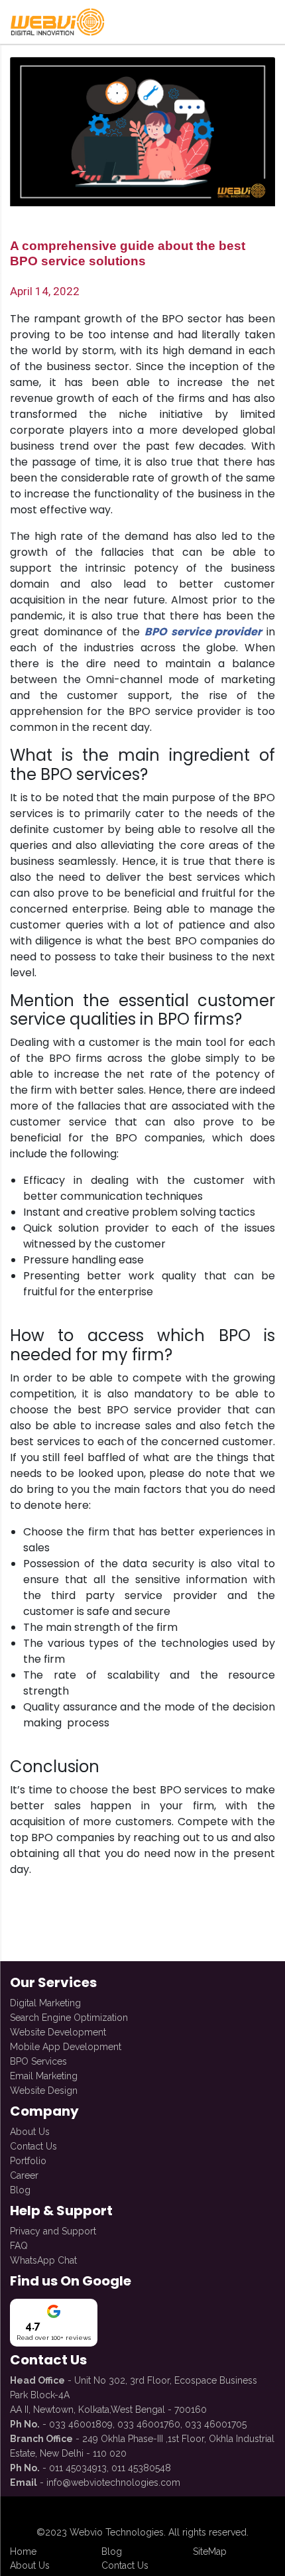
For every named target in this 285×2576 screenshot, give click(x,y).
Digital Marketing (45, 2003)
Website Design (44, 2091)
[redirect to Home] (56, 22)
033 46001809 (81, 2424)
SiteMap (210, 2551)
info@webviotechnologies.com (113, 2482)
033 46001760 (149, 2424)
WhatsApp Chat (43, 2260)
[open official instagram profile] (66, 2513)
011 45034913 (78, 2468)
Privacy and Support (53, 2231)
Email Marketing (44, 2076)
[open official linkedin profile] (117, 2513)
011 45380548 (141, 2468)
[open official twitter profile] (168, 2513)
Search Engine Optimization (69, 2018)
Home (23, 2551)
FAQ (19, 2246)
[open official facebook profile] (15, 2513)
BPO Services (38, 2061)
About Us (30, 2132)
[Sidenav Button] (272, 22)
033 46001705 (216, 2424)
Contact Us (33, 2146)
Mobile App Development (66, 2047)
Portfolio (28, 2161)
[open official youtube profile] (219, 2513)
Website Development (58, 2032)
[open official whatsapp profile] (270, 2513)
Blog (20, 2190)
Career (24, 2175)
